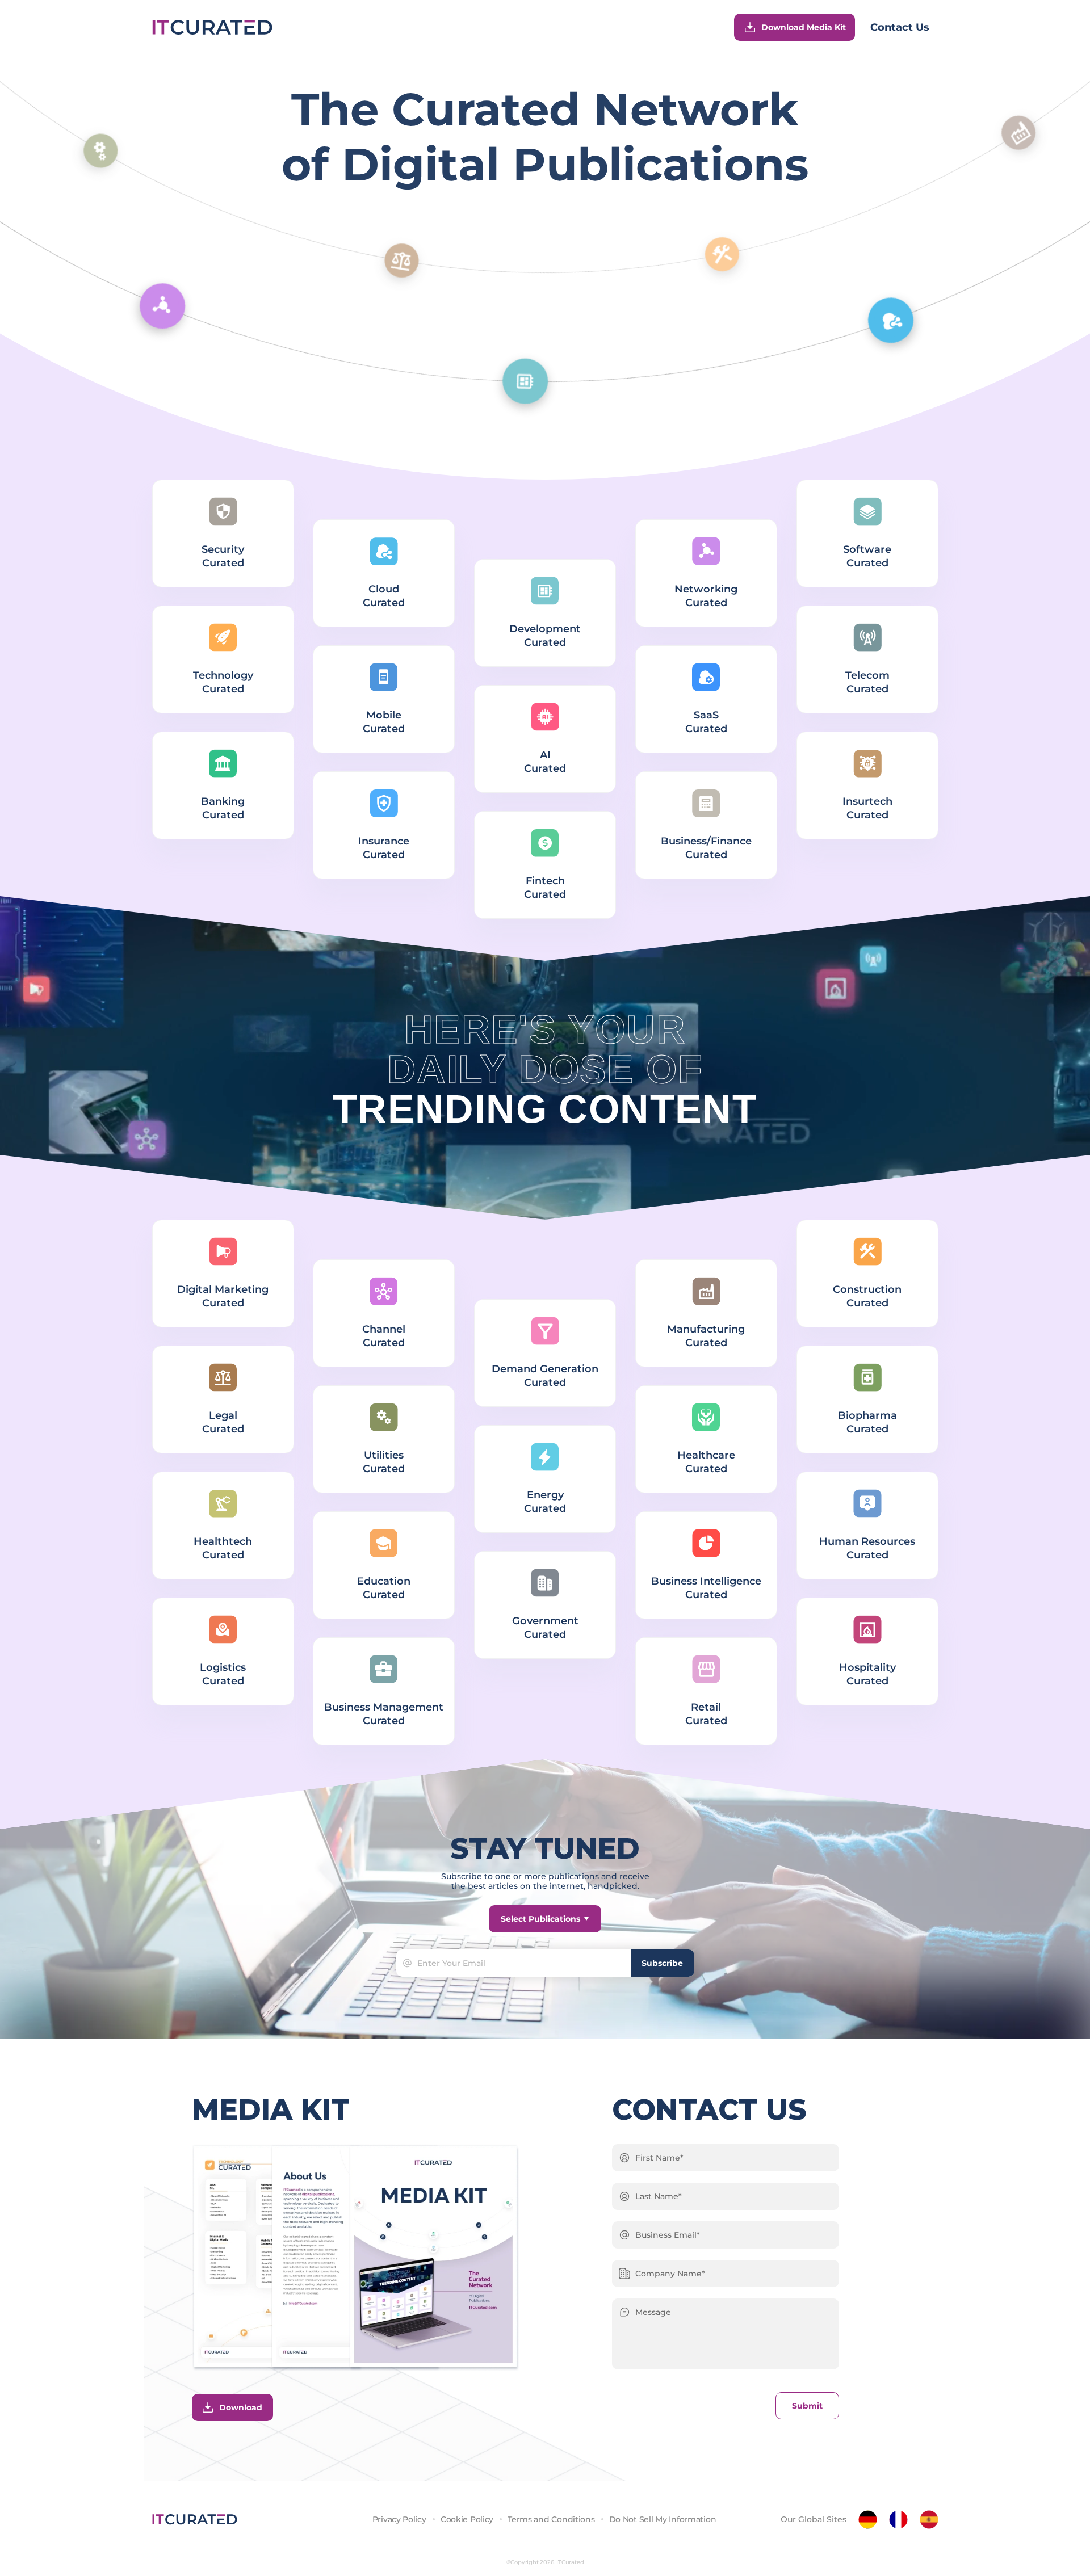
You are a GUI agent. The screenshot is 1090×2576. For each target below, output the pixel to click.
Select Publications (540, 1919)
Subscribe (662, 1963)
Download (241, 2407)
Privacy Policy (399, 2519)
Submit (807, 2406)
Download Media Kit (804, 27)
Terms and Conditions (551, 2519)
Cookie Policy (467, 2519)
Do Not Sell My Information (663, 2519)
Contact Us (900, 27)
